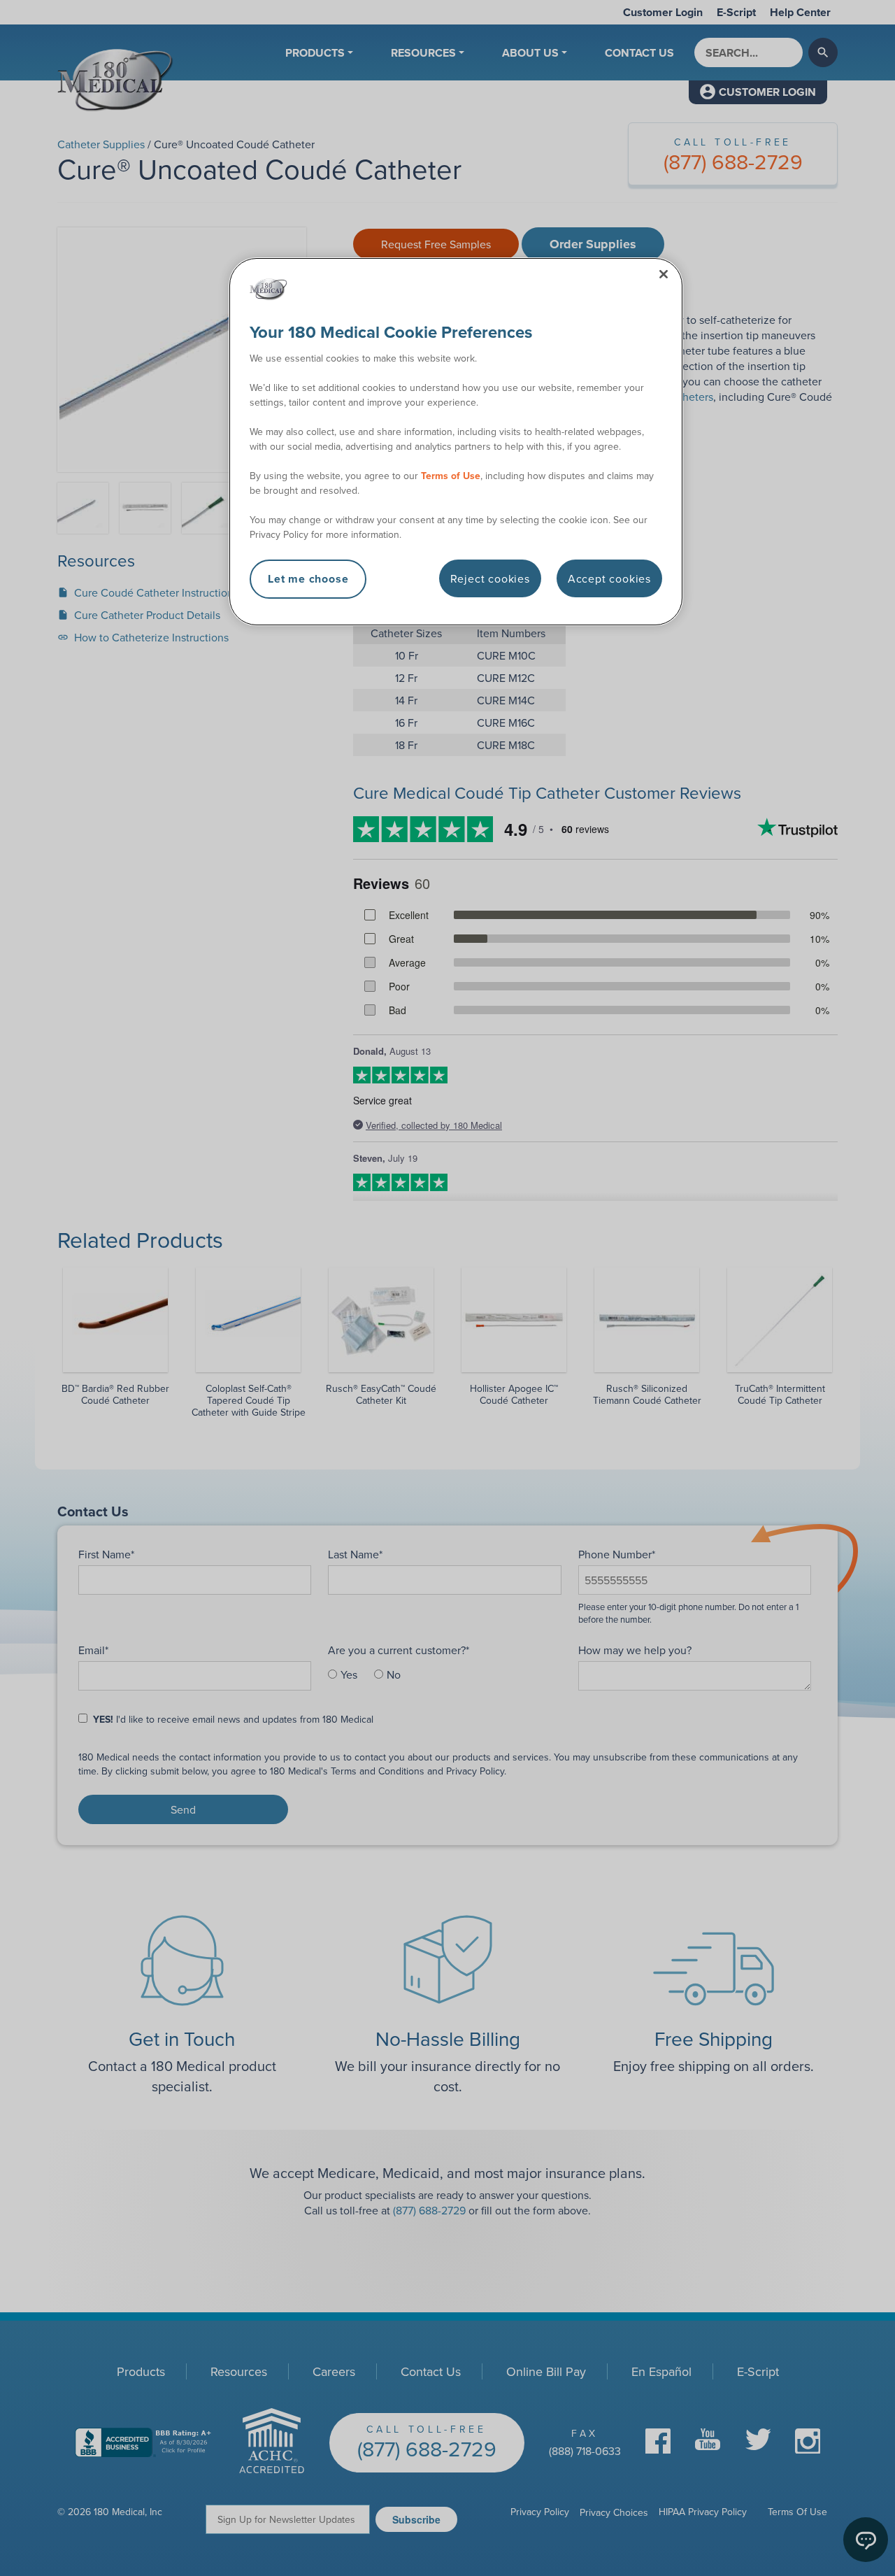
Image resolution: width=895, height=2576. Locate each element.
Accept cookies (609, 578)
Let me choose (308, 579)
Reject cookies (490, 578)
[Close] (664, 274)
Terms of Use (451, 476)
